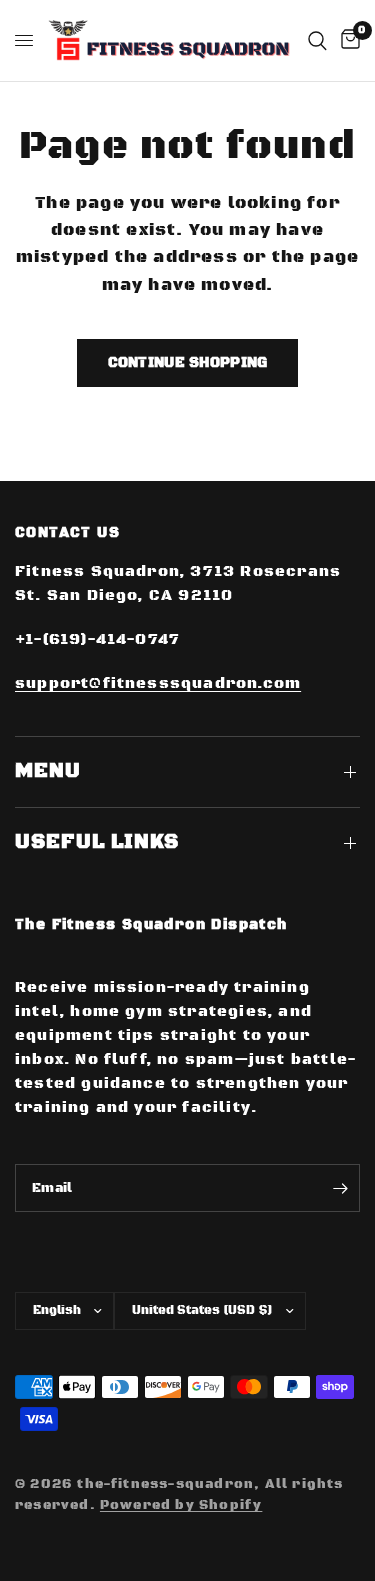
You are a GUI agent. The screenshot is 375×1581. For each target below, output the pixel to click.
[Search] (317, 40)
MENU (48, 771)
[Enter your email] (340, 1188)
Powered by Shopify (181, 1505)
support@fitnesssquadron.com (158, 683)
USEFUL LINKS (97, 842)
